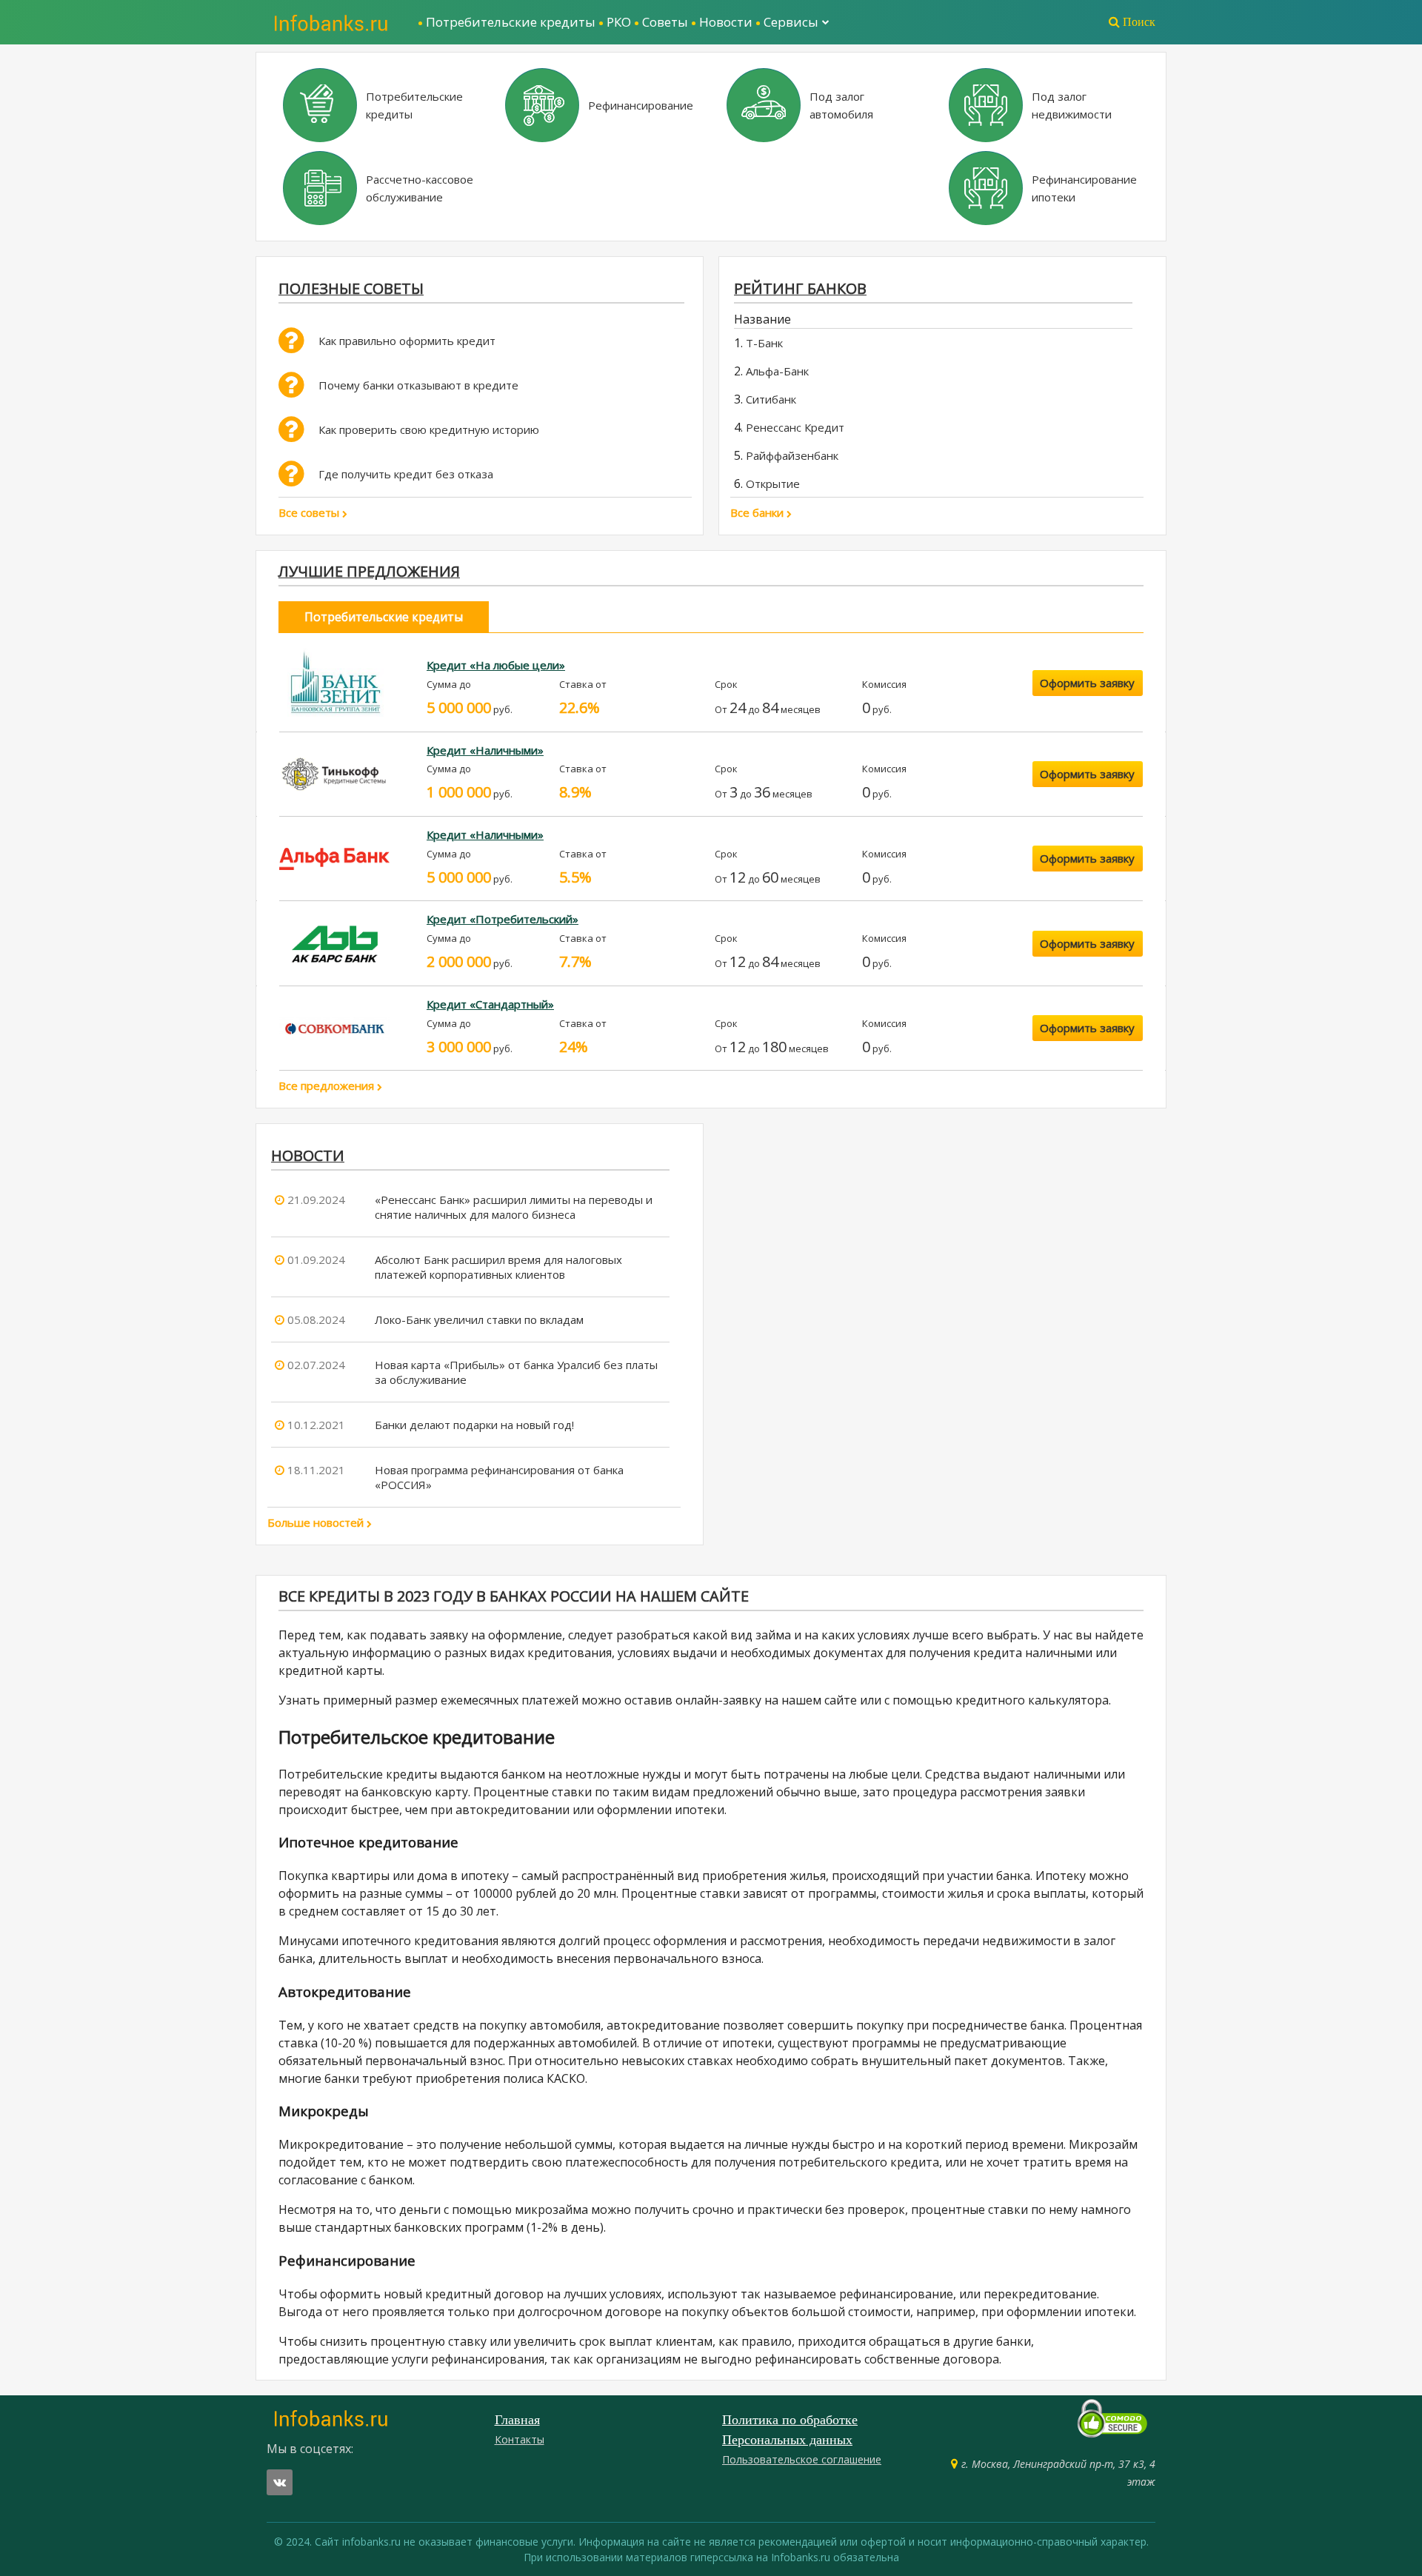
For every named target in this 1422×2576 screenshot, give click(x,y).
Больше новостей (317, 1522)
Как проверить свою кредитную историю (429, 429)
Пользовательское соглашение (802, 2459)
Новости (726, 22)
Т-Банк (764, 343)
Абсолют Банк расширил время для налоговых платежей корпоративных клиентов (498, 1267)
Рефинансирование (641, 105)
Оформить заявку (1087, 683)
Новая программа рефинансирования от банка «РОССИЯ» (499, 1477)
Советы (665, 22)
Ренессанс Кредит (795, 427)
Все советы (310, 512)
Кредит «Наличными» (485, 750)
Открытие (773, 484)
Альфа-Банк (777, 371)
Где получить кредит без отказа (406, 474)
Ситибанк (771, 399)
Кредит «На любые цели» (496, 665)
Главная (517, 2420)
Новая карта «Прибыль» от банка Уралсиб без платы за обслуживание (516, 1372)
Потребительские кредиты (511, 22)
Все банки (758, 512)
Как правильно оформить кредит (407, 341)
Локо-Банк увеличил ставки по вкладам (479, 1319)
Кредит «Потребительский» (503, 919)
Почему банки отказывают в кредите (418, 385)
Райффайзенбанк (792, 455)
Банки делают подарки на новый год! (474, 1425)
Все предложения (328, 1085)
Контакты (520, 2439)
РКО (619, 22)
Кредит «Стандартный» (490, 1004)
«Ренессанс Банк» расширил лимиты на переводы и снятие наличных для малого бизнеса (514, 1207)
